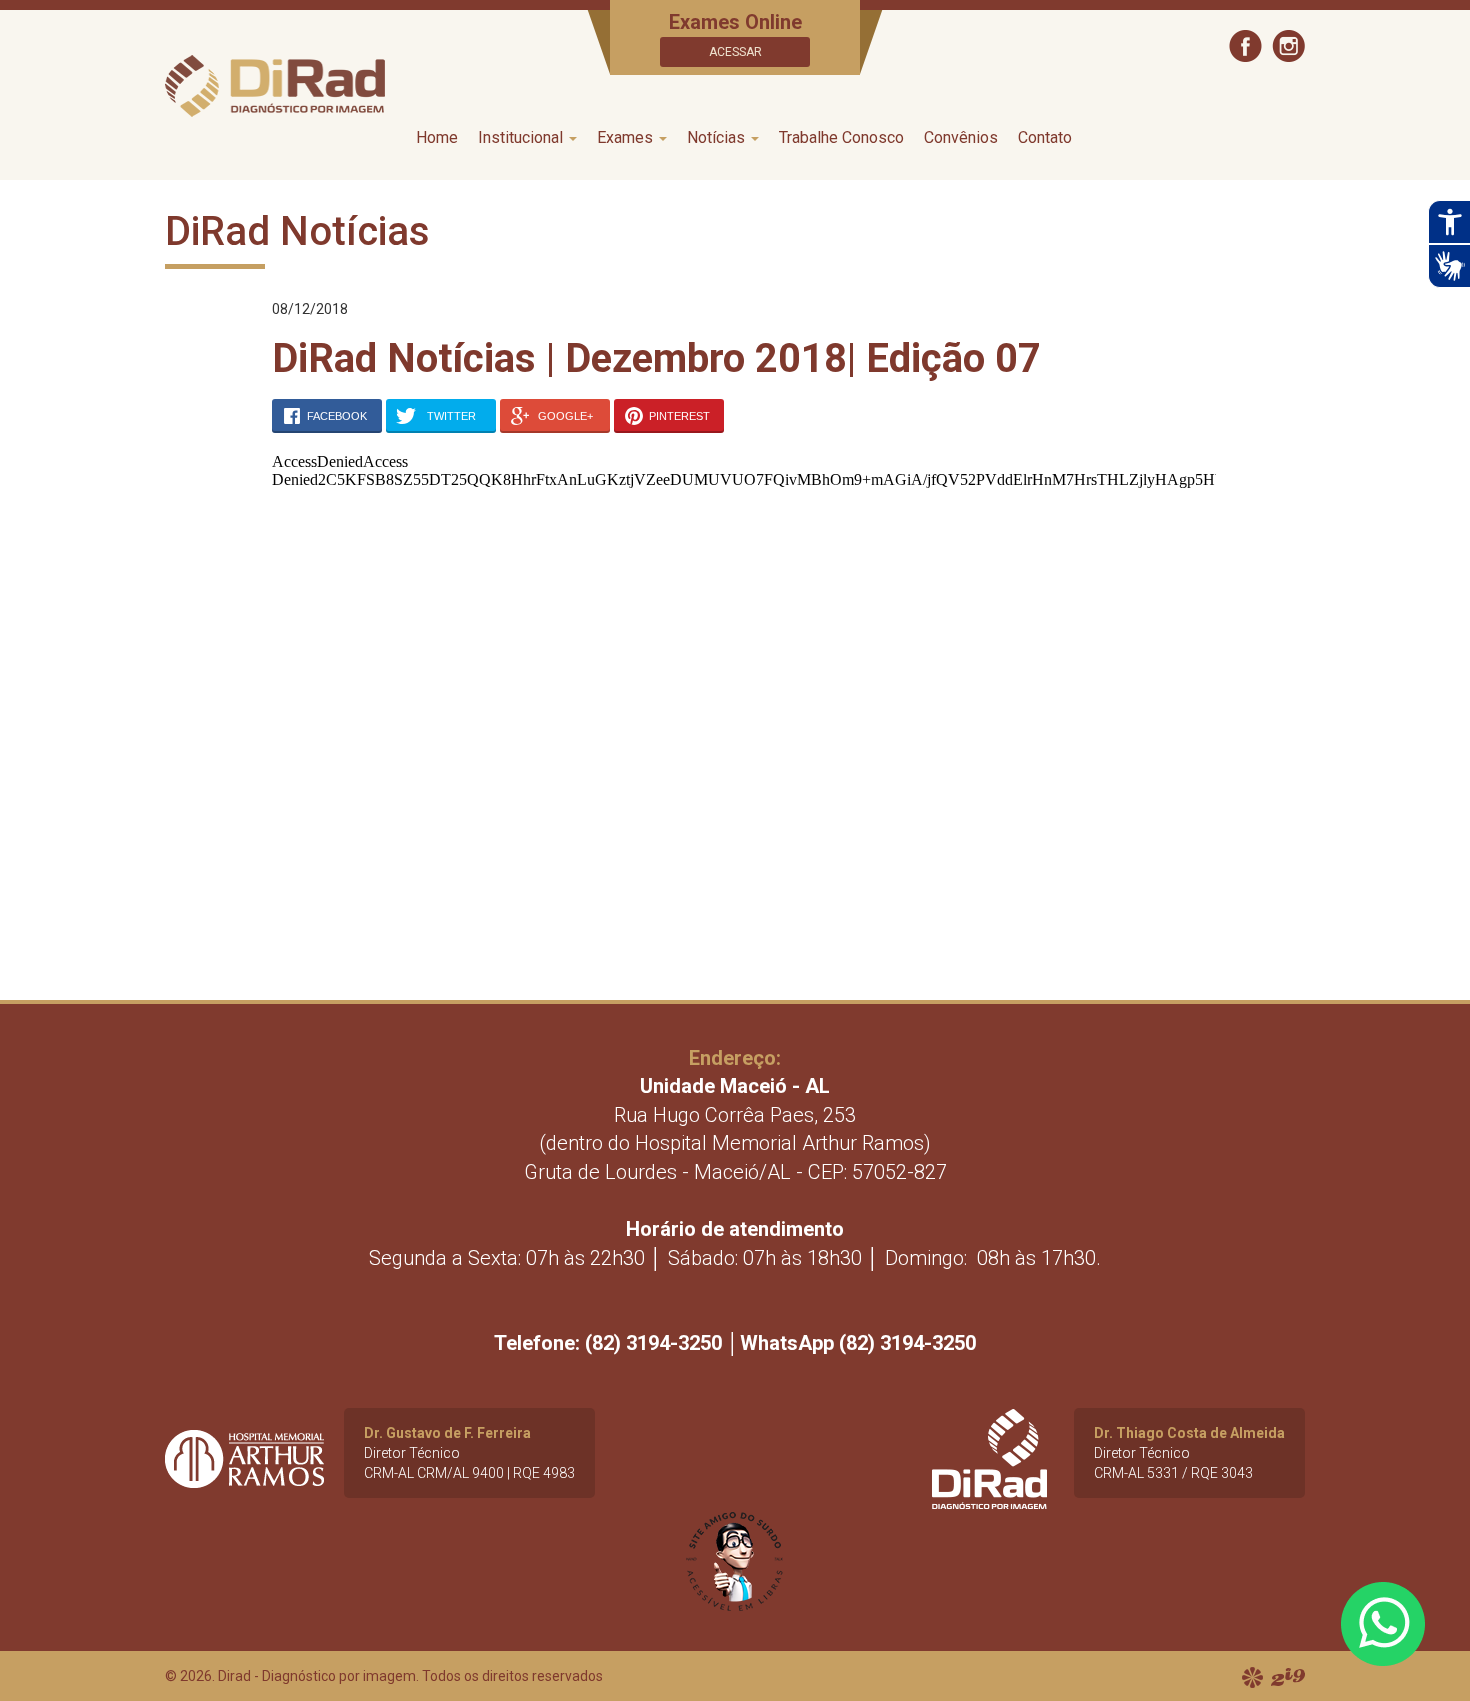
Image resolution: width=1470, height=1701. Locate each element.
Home (437, 137)
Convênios (961, 137)
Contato (1045, 137)
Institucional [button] (522, 137)
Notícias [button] (718, 137)
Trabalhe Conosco (841, 137)
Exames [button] (627, 137)
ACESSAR (735, 52)
